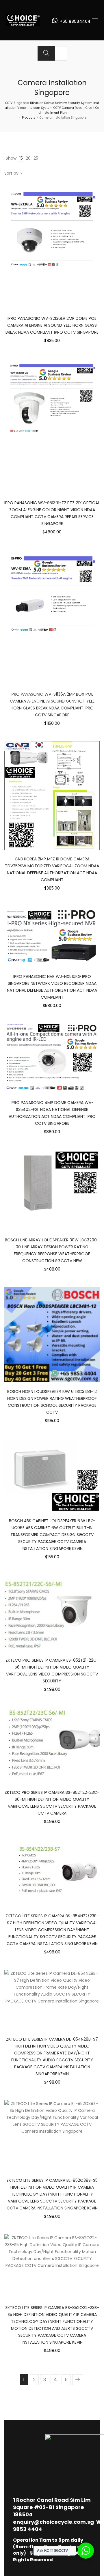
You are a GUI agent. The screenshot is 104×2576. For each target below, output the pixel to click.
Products (29, 118)
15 (21, 158)
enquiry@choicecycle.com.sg (53, 2522)
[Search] (46, 53)
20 (28, 158)
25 (36, 158)
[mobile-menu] (95, 20)
